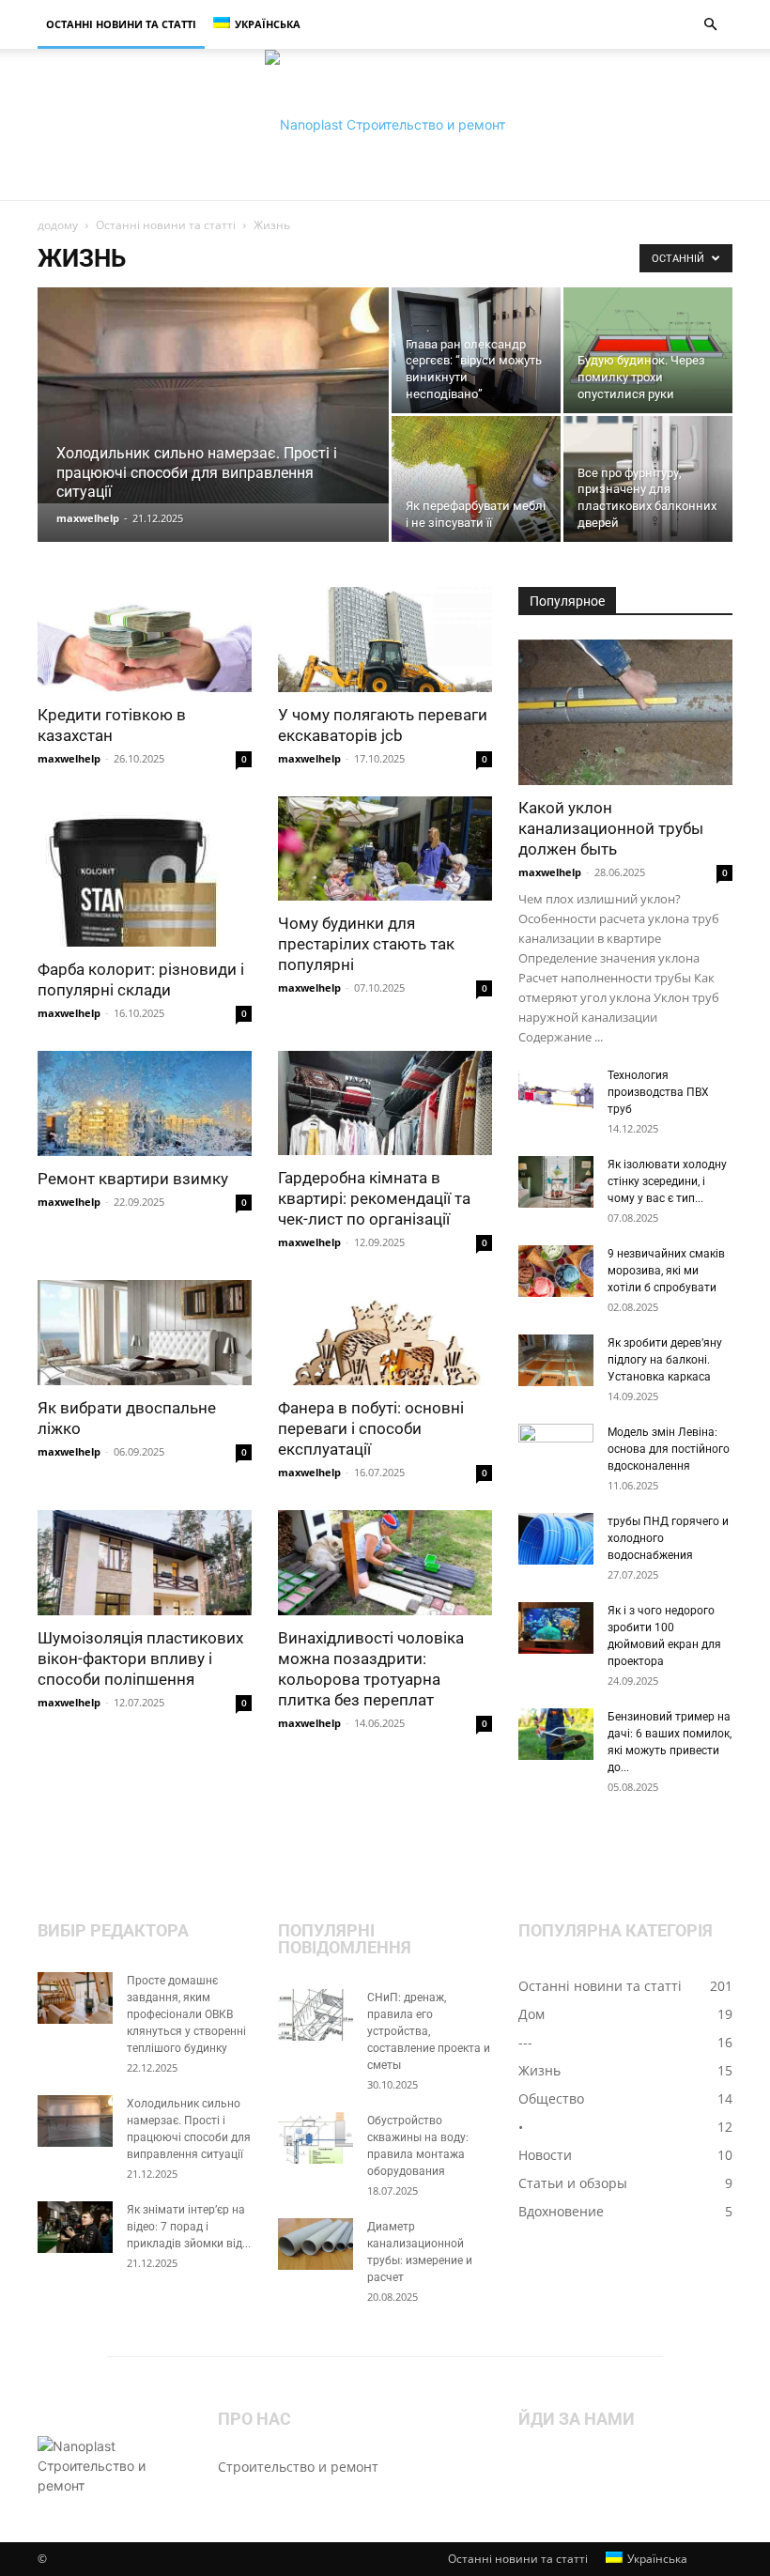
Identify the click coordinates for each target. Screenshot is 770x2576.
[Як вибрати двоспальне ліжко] (145, 1333)
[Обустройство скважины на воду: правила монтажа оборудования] (316, 2138)
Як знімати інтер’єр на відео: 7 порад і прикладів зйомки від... (189, 2227)
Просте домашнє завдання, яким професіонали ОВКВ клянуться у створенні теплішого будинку (186, 2014)
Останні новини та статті (121, 24)
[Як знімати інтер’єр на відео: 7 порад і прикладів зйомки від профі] (75, 2227)
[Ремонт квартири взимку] (145, 1104)
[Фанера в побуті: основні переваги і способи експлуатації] (385, 1333)
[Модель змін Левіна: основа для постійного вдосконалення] (556, 1450)
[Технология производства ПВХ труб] (556, 1093)
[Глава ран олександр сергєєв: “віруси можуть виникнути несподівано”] (476, 351)
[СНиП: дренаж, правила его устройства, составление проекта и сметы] (316, 2015)
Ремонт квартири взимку (133, 1179)
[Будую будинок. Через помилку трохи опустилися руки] (648, 350)
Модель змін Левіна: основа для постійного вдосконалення (669, 1449)
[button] (710, 25)
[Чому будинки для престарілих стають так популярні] (385, 849)
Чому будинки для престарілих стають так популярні (366, 944)
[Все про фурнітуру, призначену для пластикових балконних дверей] (648, 479)
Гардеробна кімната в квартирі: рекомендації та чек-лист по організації (374, 1198)
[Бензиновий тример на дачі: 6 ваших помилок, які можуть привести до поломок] (556, 1734)
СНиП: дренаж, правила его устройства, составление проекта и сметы (429, 2031)
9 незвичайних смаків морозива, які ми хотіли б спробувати (666, 1271)
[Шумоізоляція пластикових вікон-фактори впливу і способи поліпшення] (145, 1563)
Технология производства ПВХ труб (658, 1092)
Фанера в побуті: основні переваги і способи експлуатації (371, 1428)
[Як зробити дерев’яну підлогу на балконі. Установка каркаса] (556, 1360)
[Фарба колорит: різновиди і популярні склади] (145, 872)
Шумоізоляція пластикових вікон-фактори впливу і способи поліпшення (140, 1658)
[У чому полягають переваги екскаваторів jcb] (385, 640)
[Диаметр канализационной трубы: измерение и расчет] (316, 2244)
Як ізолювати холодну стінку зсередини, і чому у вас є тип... (667, 1181)
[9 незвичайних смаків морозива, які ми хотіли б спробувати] (556, 1271)
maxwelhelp (88, 518)
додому (58, 225)
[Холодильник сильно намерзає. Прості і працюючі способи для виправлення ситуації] (213, 395)
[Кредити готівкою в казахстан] (145, 640)
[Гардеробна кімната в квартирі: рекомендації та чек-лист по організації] (385, 1103)
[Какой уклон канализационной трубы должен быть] (625, 712)
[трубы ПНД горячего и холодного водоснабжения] (556, 1539)
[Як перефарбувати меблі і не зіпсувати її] (476, 479)
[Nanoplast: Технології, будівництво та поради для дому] (385, 125)
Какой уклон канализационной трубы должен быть (611, 828)
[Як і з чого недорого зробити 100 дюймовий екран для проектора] (556, 1628)
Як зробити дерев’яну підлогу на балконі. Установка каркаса (665, 1360)
